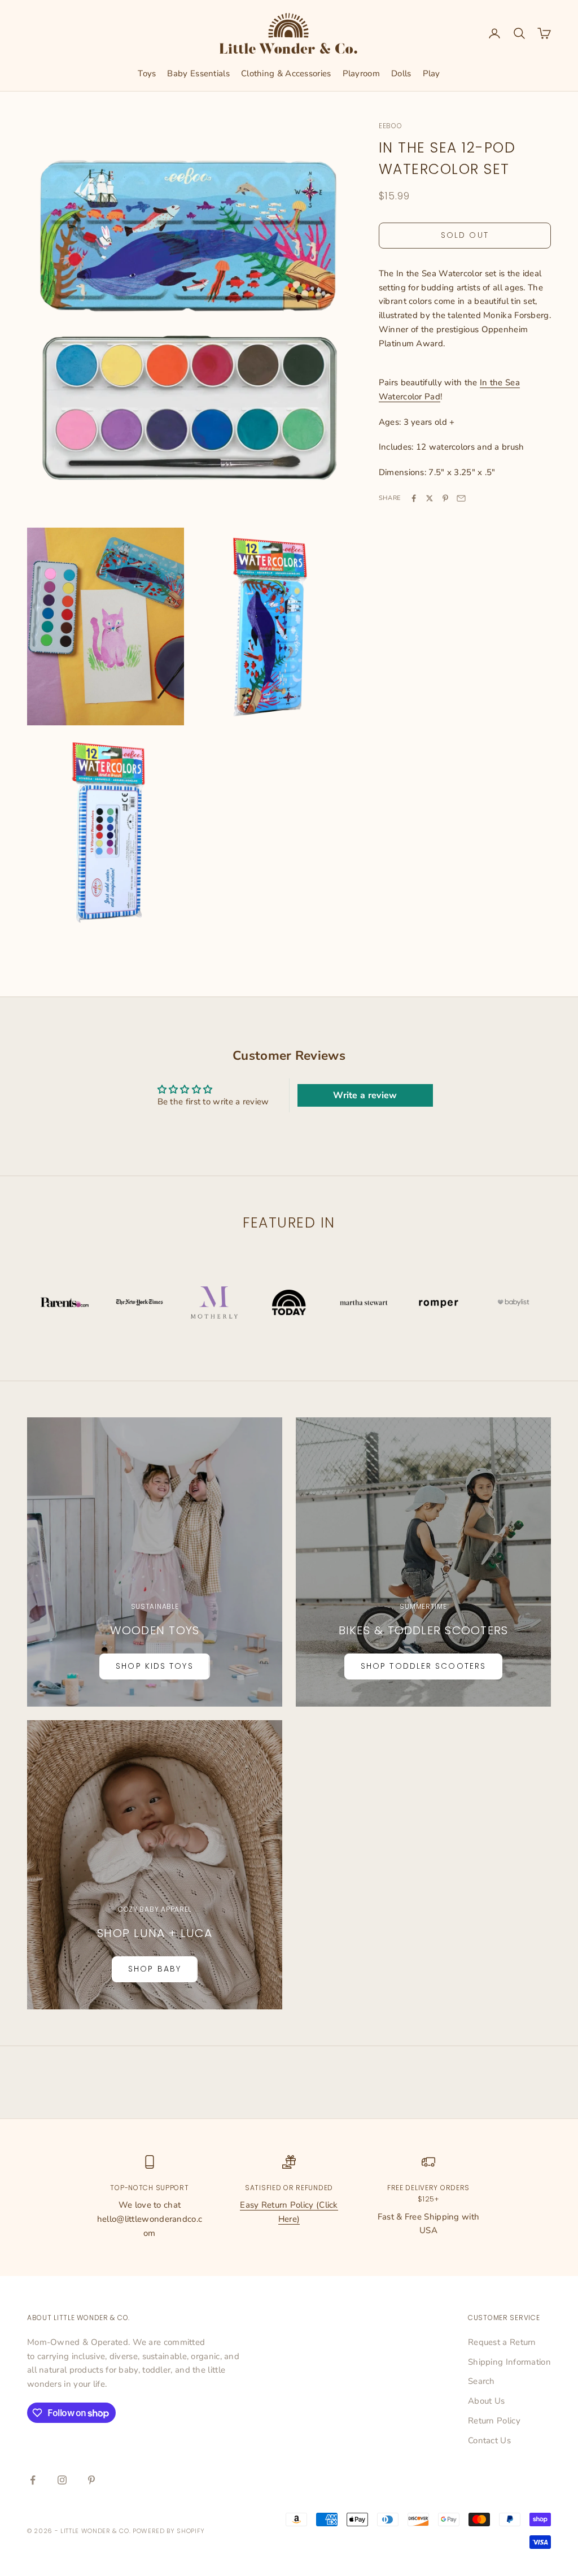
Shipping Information (509, 2362)
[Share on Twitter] (430, 498)
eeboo (391, 126)
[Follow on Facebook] (33, 2480)
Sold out (465, 235)
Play (432, 73)
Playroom (361, 73)
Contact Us (489, 2440)
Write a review (365, 1095)
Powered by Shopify (169, 2531)
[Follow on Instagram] (62, 2480)
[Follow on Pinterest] (91, 2480)
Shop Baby (155, 1969)
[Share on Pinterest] (445, 498)
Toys (147, 73)
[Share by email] (461, 498)
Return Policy (494, 2421)
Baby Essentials (198, 73)
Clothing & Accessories (286, 73)
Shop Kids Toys (154, 1666)
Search (481, 2381)
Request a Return (502, 2342)
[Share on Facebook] (414, 498)
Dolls (401, 73)
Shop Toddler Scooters (423, 1666)
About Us (486, 2401)
